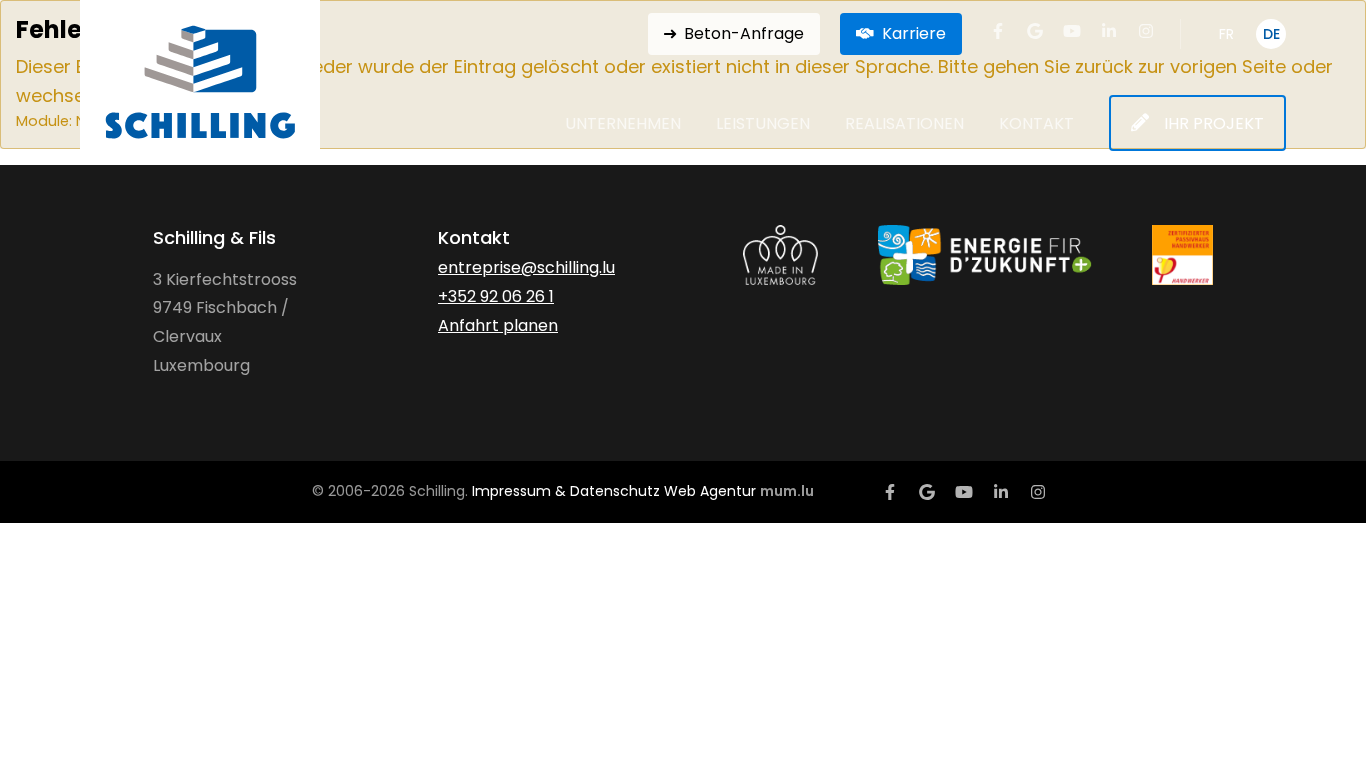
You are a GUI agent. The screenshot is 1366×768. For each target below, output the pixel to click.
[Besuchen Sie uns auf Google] (1035, 31)
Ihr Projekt (1214, 123)
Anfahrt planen (498, 325)
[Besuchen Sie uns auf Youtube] (1072, 31)
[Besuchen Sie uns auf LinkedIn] (1109, 31)
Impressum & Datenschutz (566, 491)
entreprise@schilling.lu (526, 267)
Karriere (914, 33)
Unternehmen (623, 124)
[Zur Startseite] (200, 82)
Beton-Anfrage (744, 33)
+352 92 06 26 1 (496, 296)
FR (1226, 34)
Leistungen (763, 124)
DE (1271, 34)
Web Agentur (710, 491)
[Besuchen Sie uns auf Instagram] (1146, 31)
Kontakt (1036, 124)
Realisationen (904, 124)
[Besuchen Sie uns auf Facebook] (998, 31)
